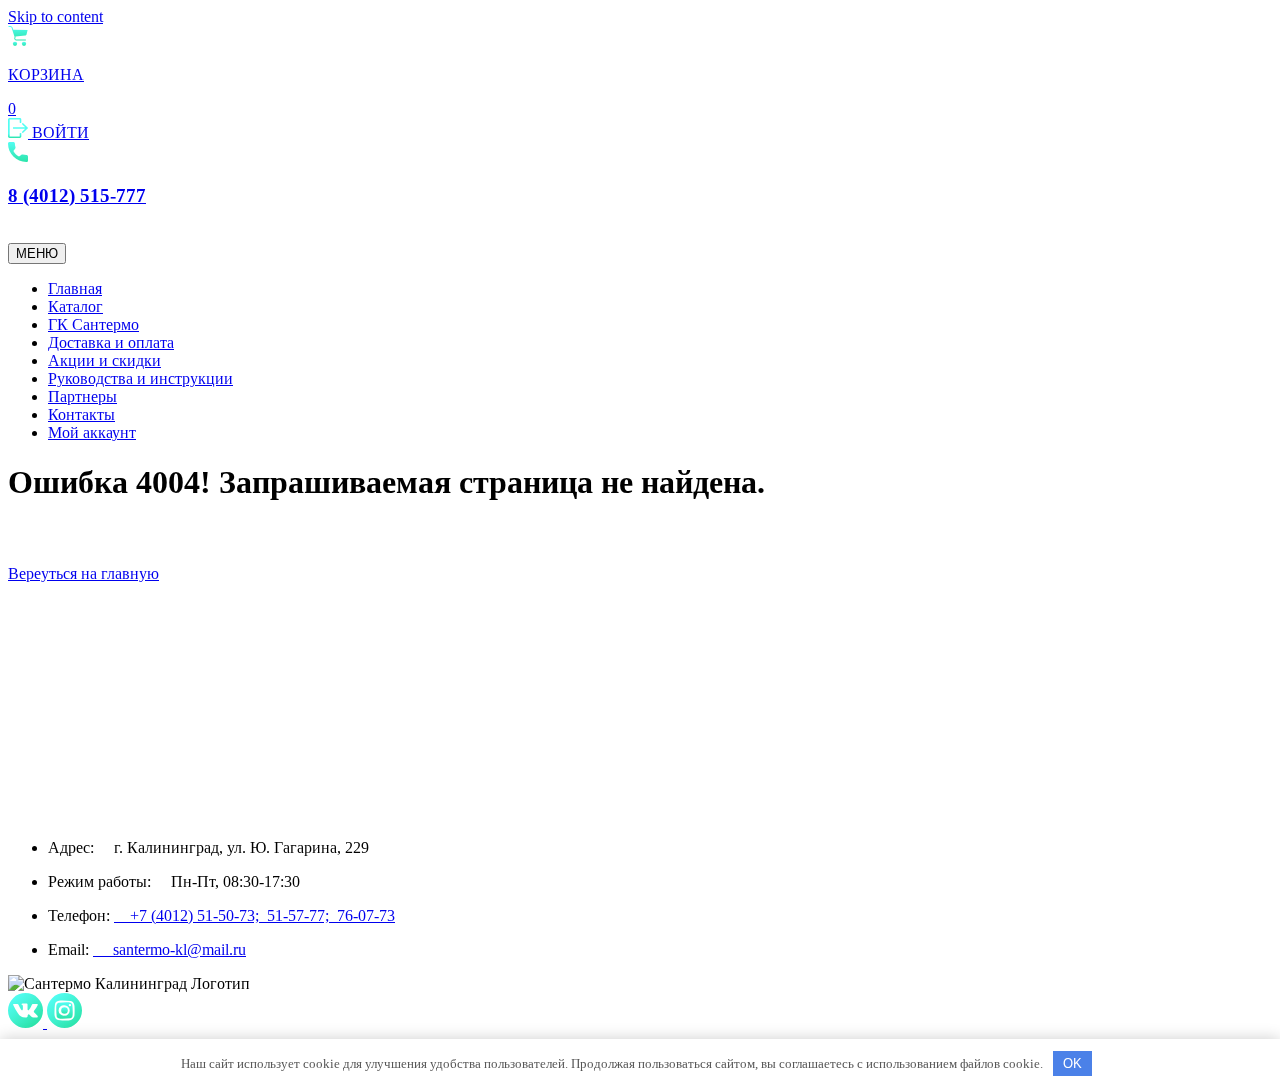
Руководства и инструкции (140, 378)
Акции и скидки (104, 360)
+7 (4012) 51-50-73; (190, 915)
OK (1072, 1063)
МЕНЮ (37, 253)
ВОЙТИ (60, 132)
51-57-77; (302, 915)
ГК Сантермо (93, 324)
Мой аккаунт (92, 432)
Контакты (81, 414)
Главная (75, 288)
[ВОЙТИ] (20, 132)
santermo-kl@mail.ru (169, 949)
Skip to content (55, 16)
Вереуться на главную (83, 573)
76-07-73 (366, 915)
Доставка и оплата (111, 342)
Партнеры (82, 396)
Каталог (75, 306)
